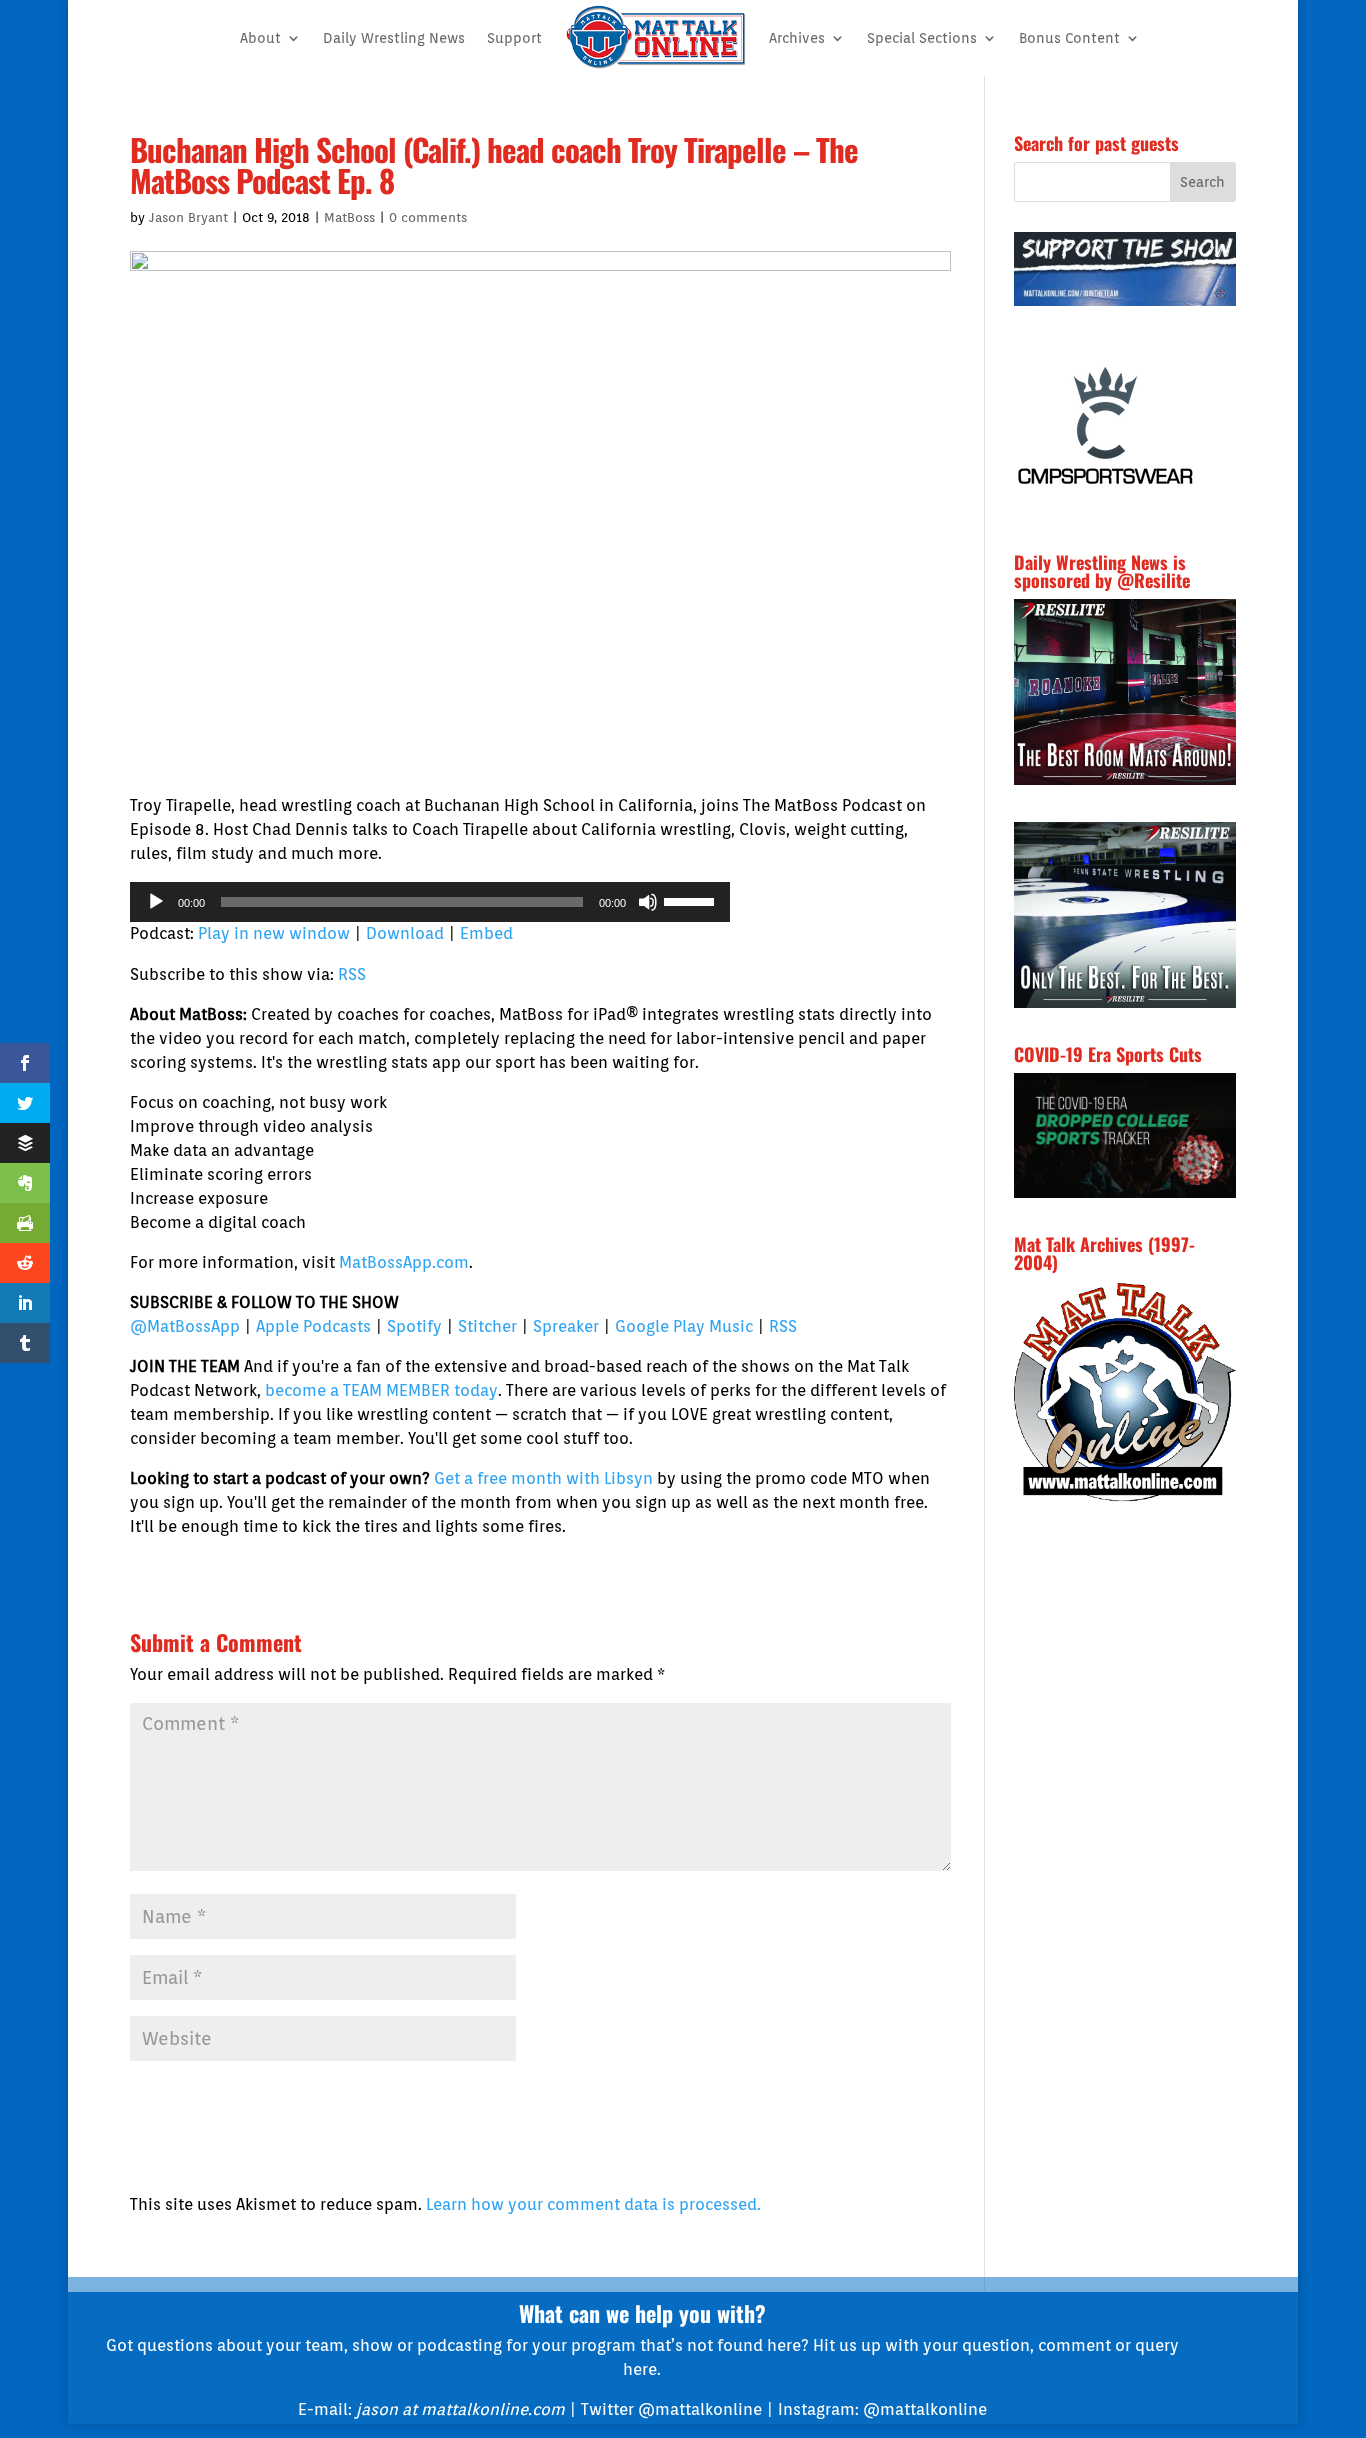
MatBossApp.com (404, 1262)
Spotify (414, 1326)
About (260, 38)
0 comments (428, 217)
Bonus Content (1069, 38)
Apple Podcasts (313, 1326)
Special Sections (922, 38)
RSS (352, 974)
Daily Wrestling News (394, 38)
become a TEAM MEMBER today (381, 1390)
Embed (486, 933)
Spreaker (566, 1326)
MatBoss (349, 217)
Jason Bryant (188, 217)
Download (405, 933)
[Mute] (648, 902)
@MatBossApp (185, 1326)
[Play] (156, 902)
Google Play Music (684, 1326)
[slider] (692, 900)
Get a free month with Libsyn (543, 1478)
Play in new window (274, 933)
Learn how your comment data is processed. (593, 2204)
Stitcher (487, 1326)
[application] (430, 902)
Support (514, 38)
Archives (797, 38)
